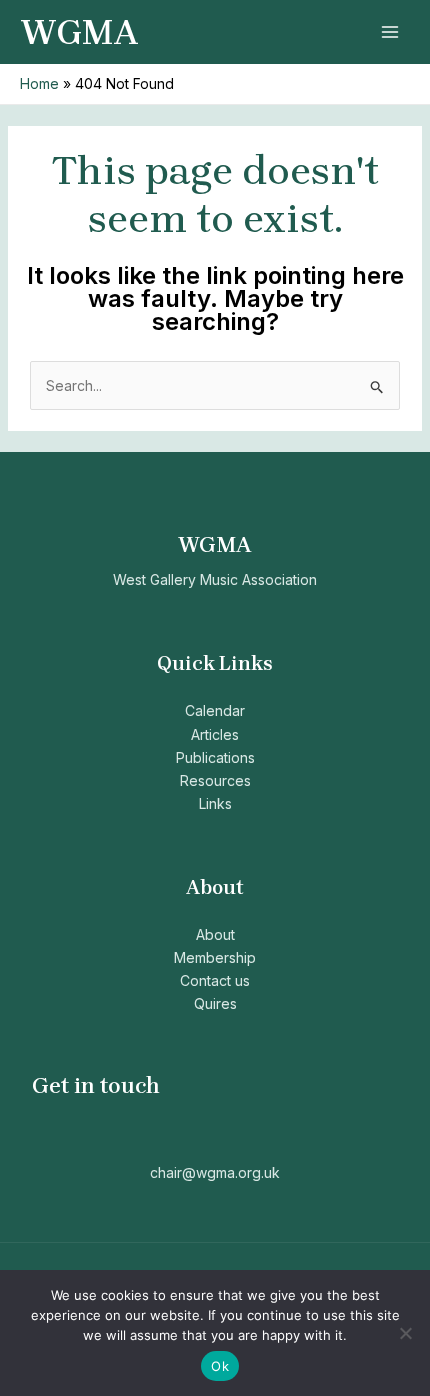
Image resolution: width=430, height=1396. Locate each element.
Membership (215, 957)
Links (215, 803)
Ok (220, 1366)
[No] (405, 1333)
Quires (215, 1003)
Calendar (215, 710)
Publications (215, 757)
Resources (215, 780)
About (215, 934)
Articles (215, 734)
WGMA (79, 32)
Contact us (215, 980)
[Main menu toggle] (389, 32)
